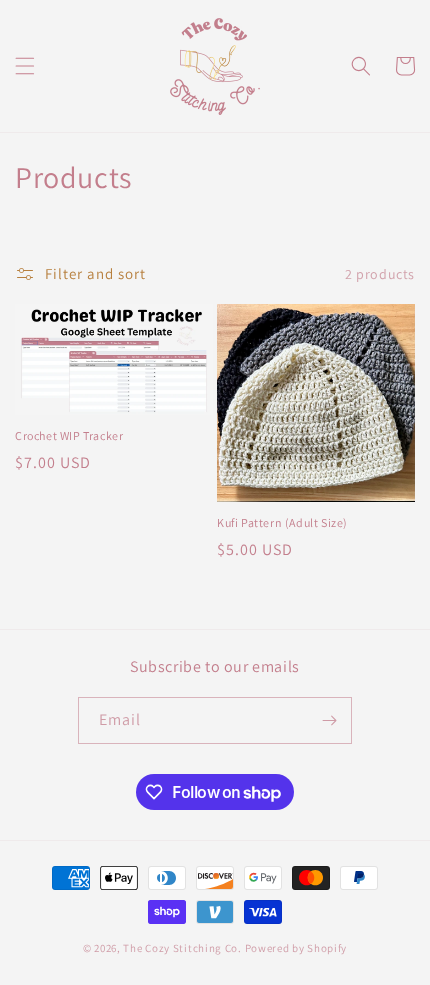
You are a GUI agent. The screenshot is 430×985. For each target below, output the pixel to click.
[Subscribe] (329, 720)
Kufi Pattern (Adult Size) (282, 522)
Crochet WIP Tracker (69, 435)
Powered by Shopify (296, 948)
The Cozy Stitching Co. (182, 948)
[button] (25, 66)
